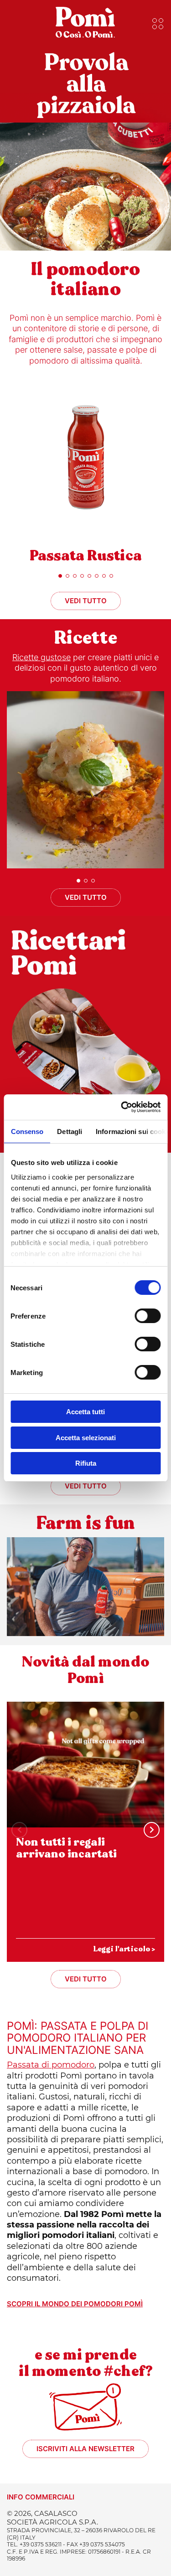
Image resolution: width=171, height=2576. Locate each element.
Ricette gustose (41, 657)
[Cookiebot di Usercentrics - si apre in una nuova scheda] (122, 1107)
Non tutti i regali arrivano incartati (66, 1848)
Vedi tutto (86, 601)
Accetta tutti (85, 1412)
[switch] (148, 1316)
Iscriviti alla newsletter (85, 2449)
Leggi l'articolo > (124, 1949)
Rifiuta (86, 1463)
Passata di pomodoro (51, 2065)
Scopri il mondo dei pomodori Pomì (75, 2304)
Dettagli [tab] (70, 1131)
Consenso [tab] (27, 1131)
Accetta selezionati (86, 1438)
